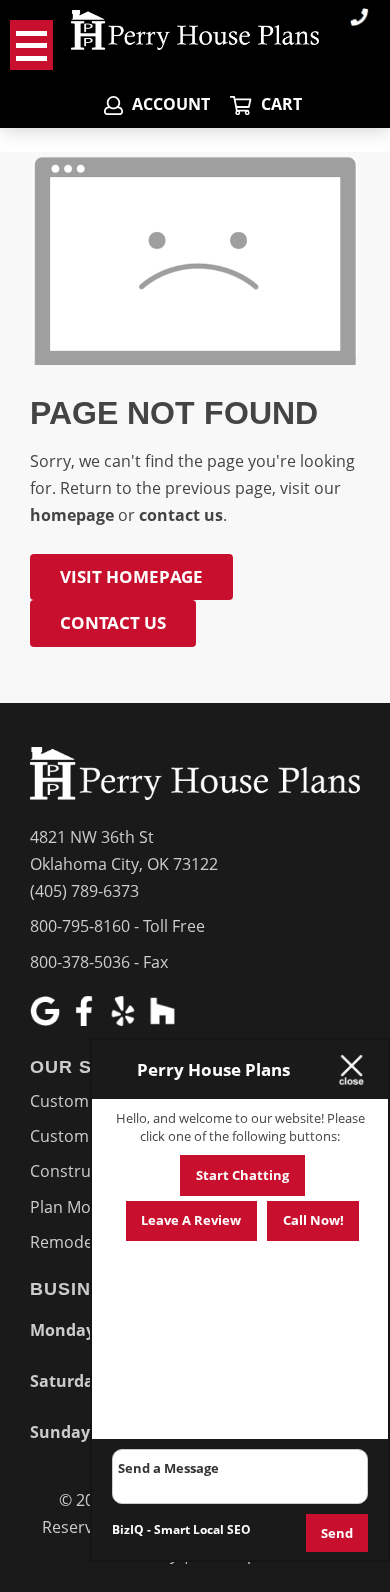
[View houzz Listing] (164, 1020)
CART (279, 104)
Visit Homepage (131, 576)
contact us (181, 515)
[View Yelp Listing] (125, 1020)
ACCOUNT (169, 104)
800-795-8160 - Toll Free (117, 926)
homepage (72, 515)
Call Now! (313, 1220)
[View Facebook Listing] (86, 1020)
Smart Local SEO (202, 1529)
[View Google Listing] (47, 1020)
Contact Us (113, 622)
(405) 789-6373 (84, 891)
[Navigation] (31, 45)
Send (337, 1533)
